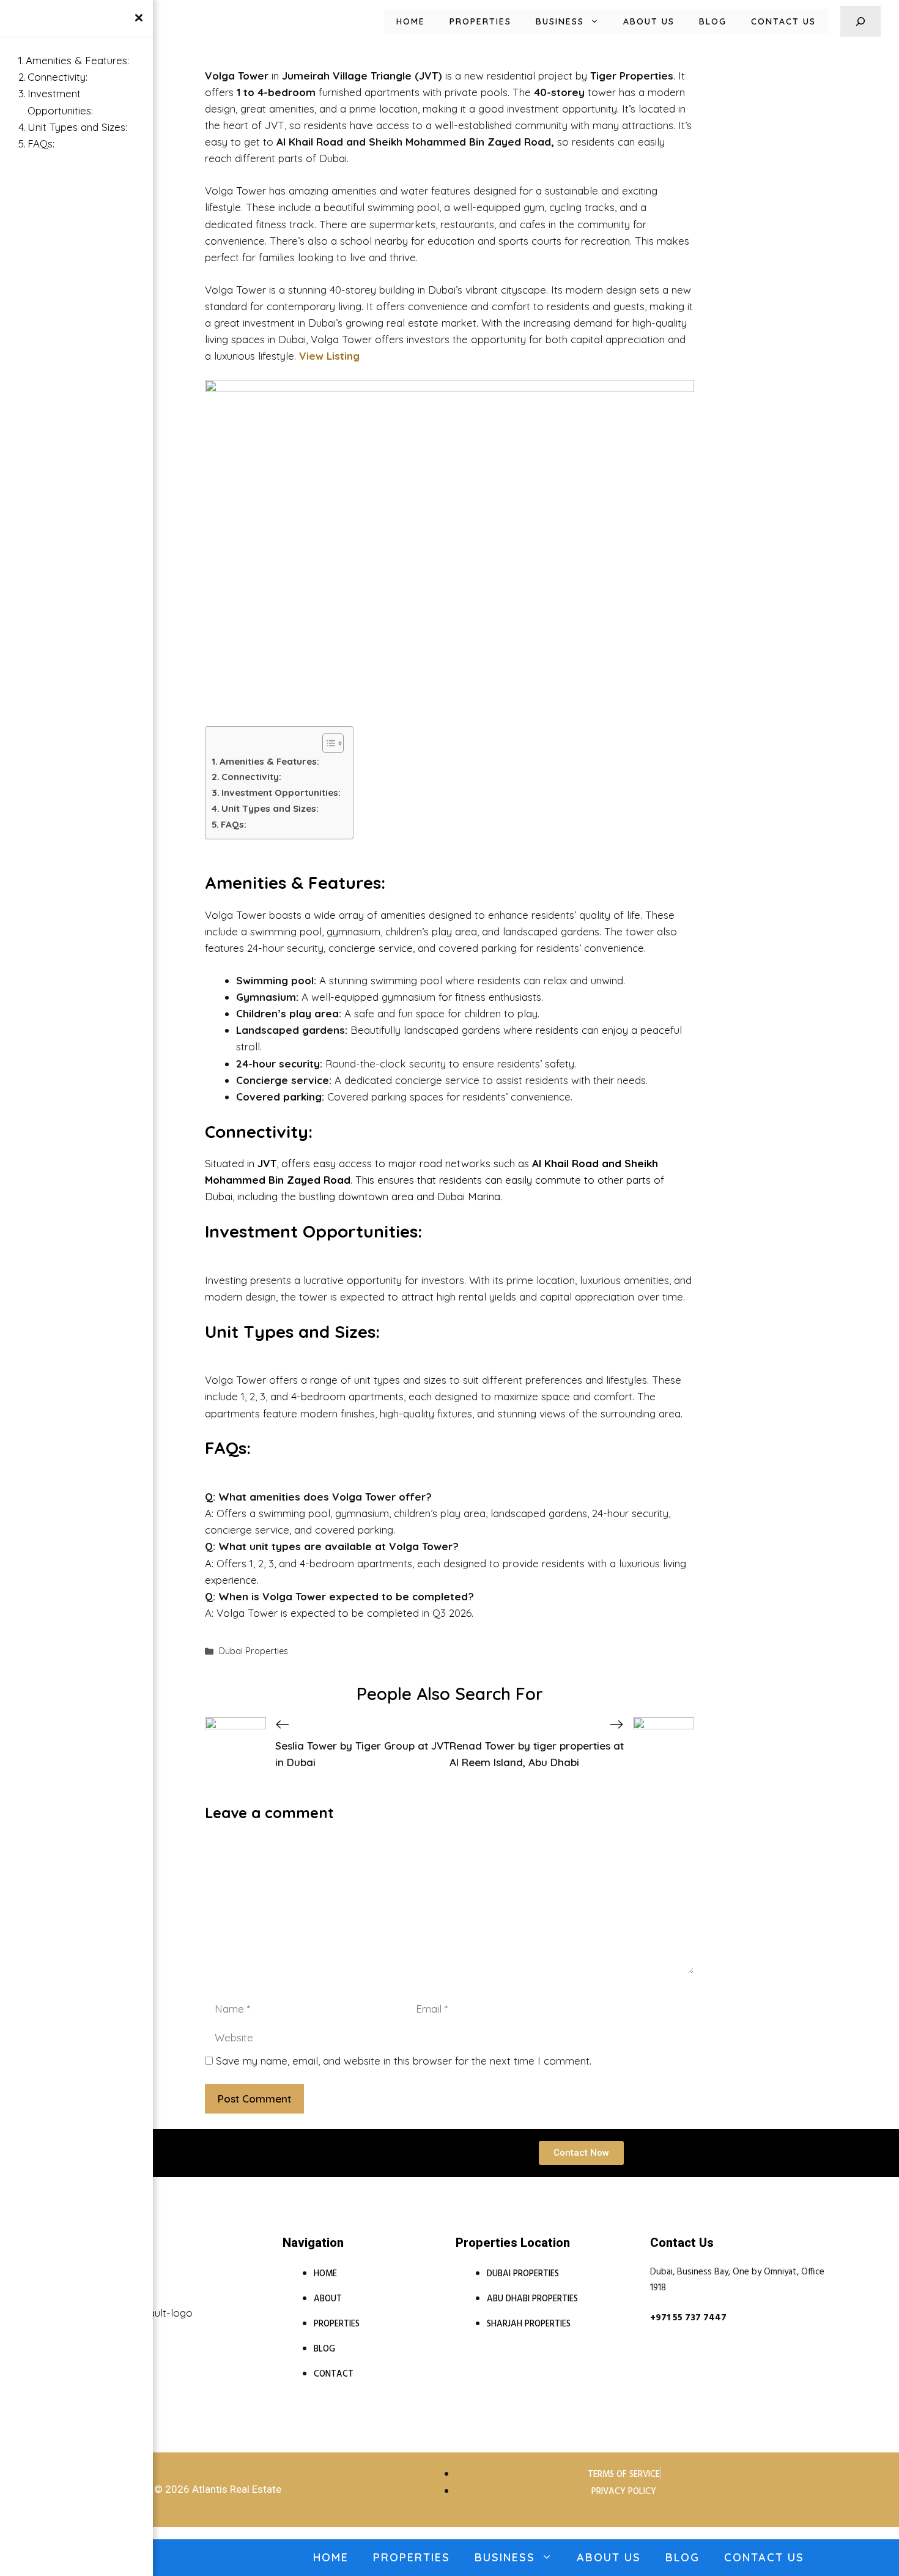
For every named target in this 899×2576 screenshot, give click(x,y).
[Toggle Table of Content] (327, 743)
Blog (713, 21)
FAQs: (234, 824)
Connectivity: (251, 777)
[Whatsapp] (181, 2306)
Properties (480, 21)
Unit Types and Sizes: (270, 808)
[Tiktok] (227, 2306)
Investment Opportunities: (281, 792)
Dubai (292, 339)
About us (649, 21)
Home (411, 21)
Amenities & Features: (269, 761)
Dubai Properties (253, 1651)
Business (560, 21)
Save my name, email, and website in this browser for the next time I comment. (404, 2061)
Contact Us (783, 21)
